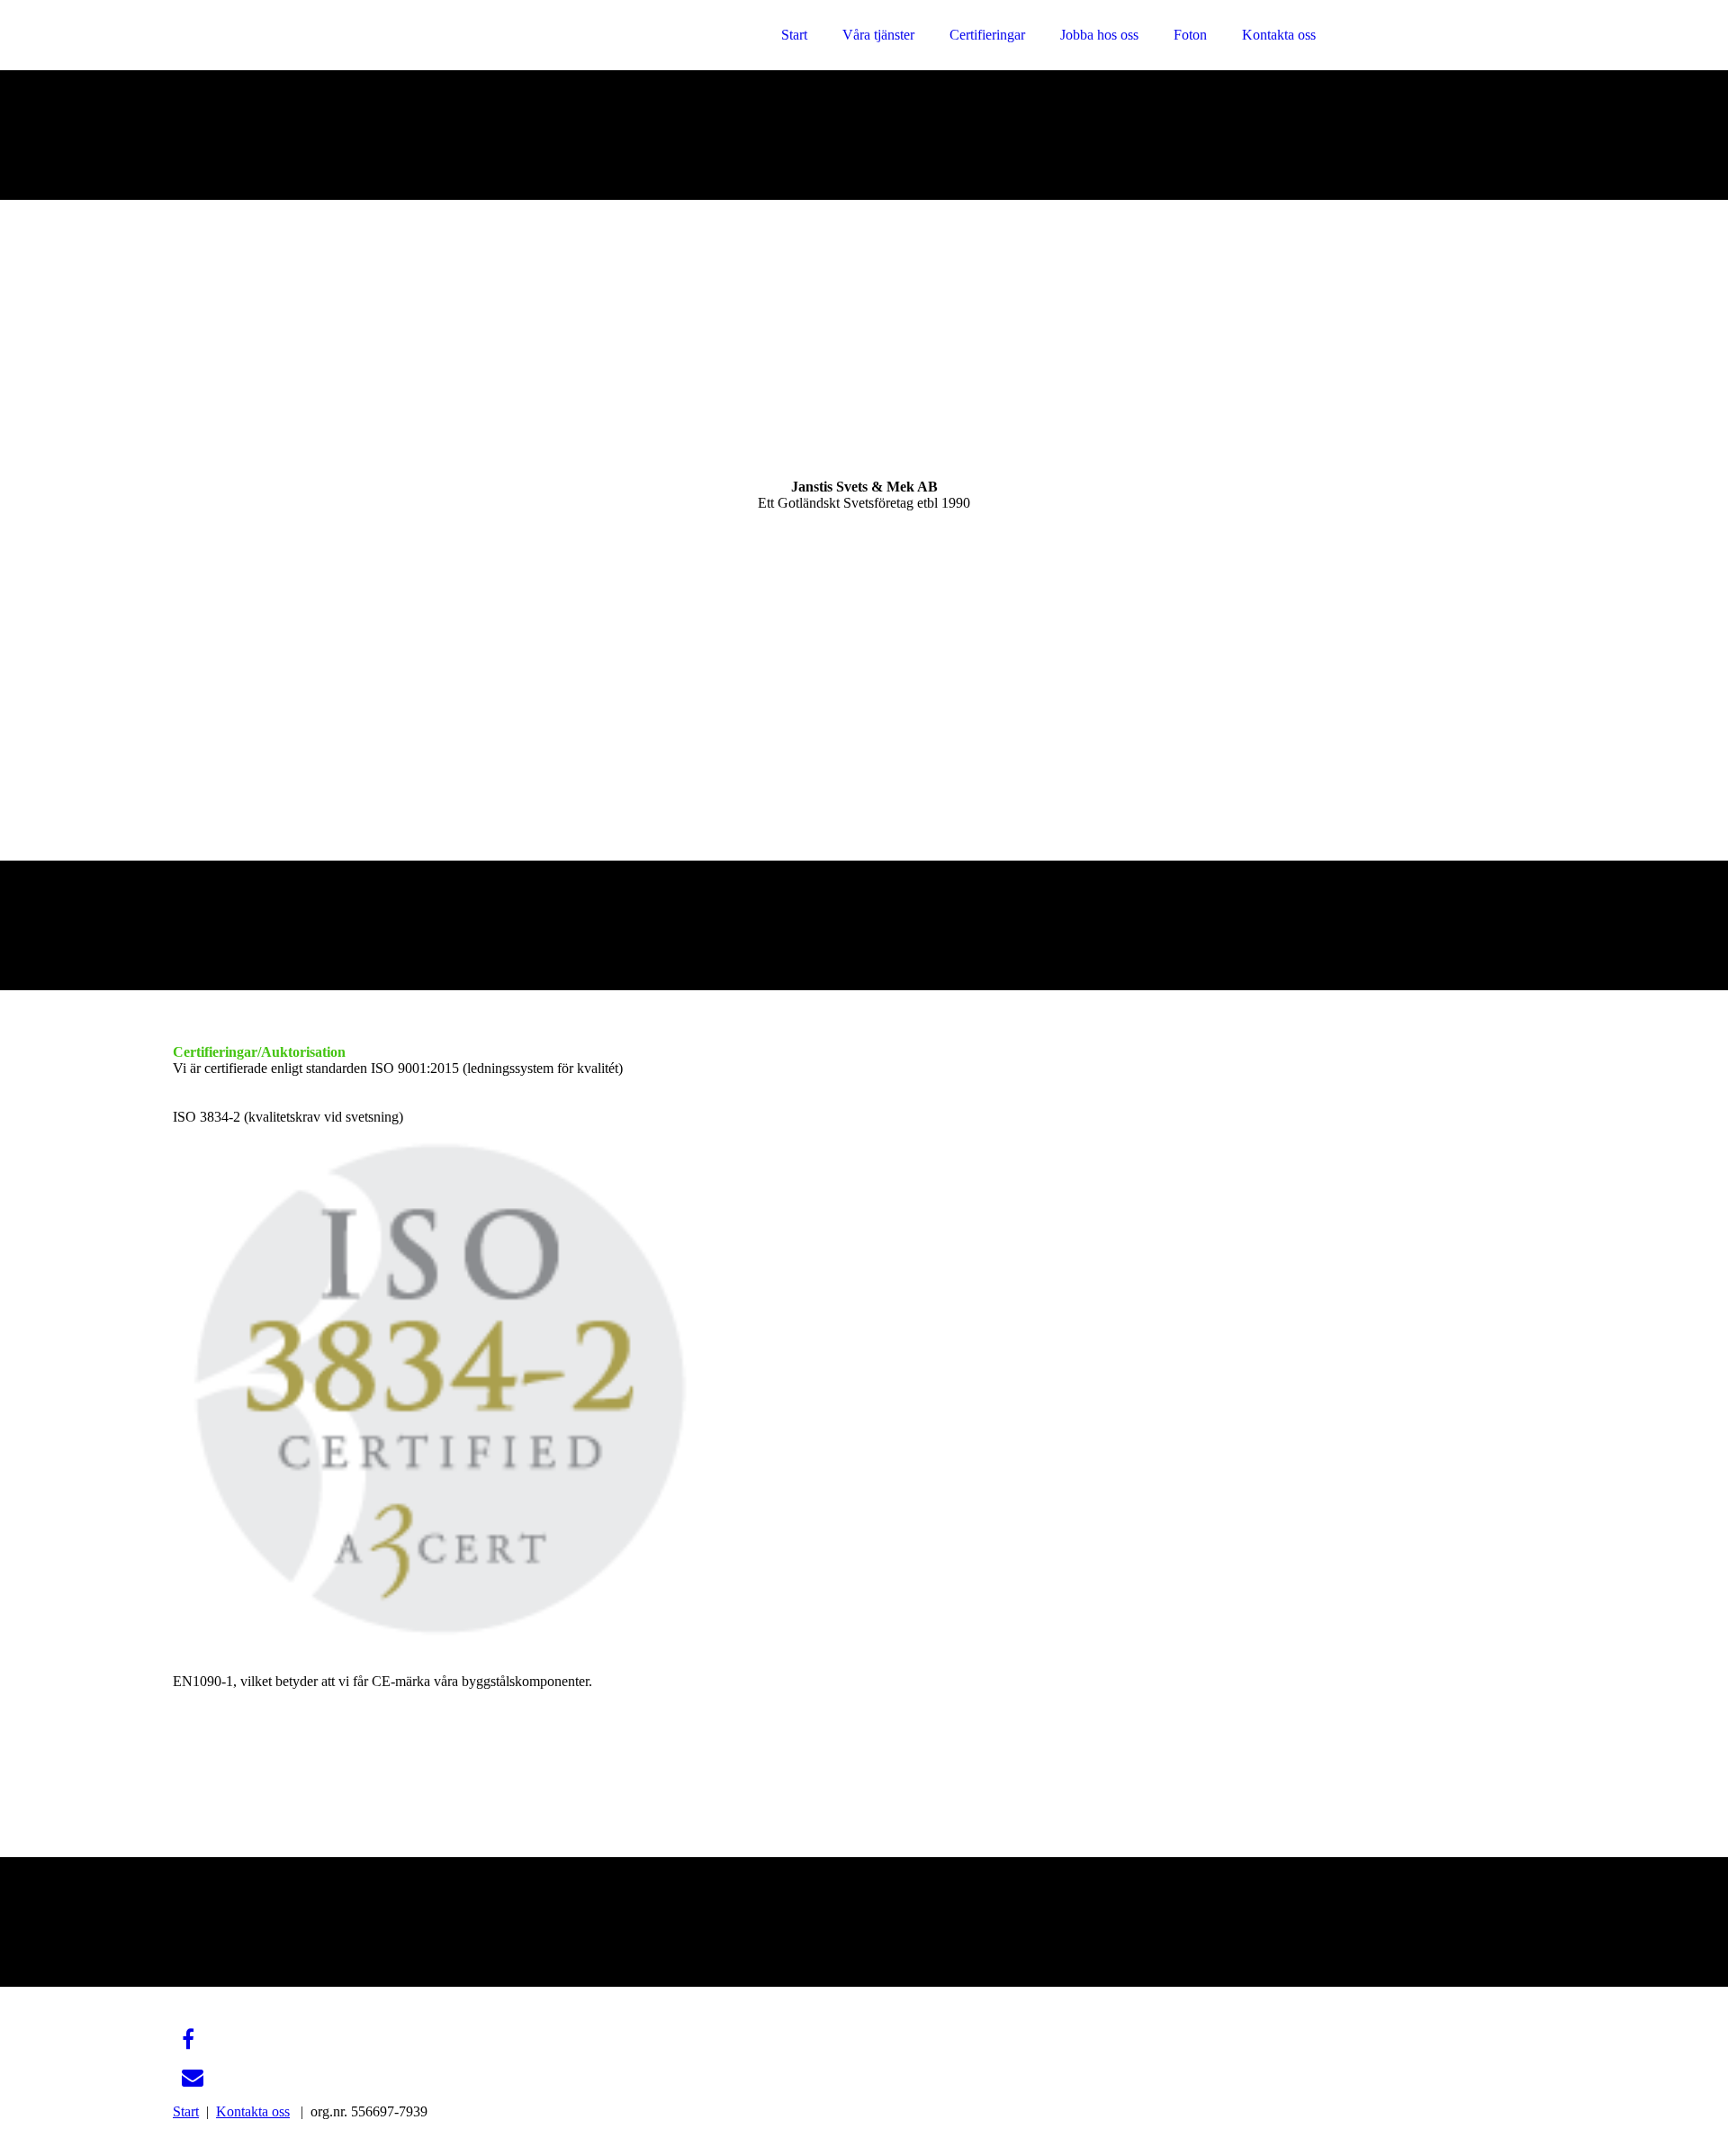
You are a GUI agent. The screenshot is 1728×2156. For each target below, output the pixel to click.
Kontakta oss (1279, 35)
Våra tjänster (878, 35)
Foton (1190, 35)
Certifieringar (987, 35)
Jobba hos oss (1099, 35)
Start (794, 35)
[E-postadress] (193, 2078)
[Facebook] (188, 2040)
